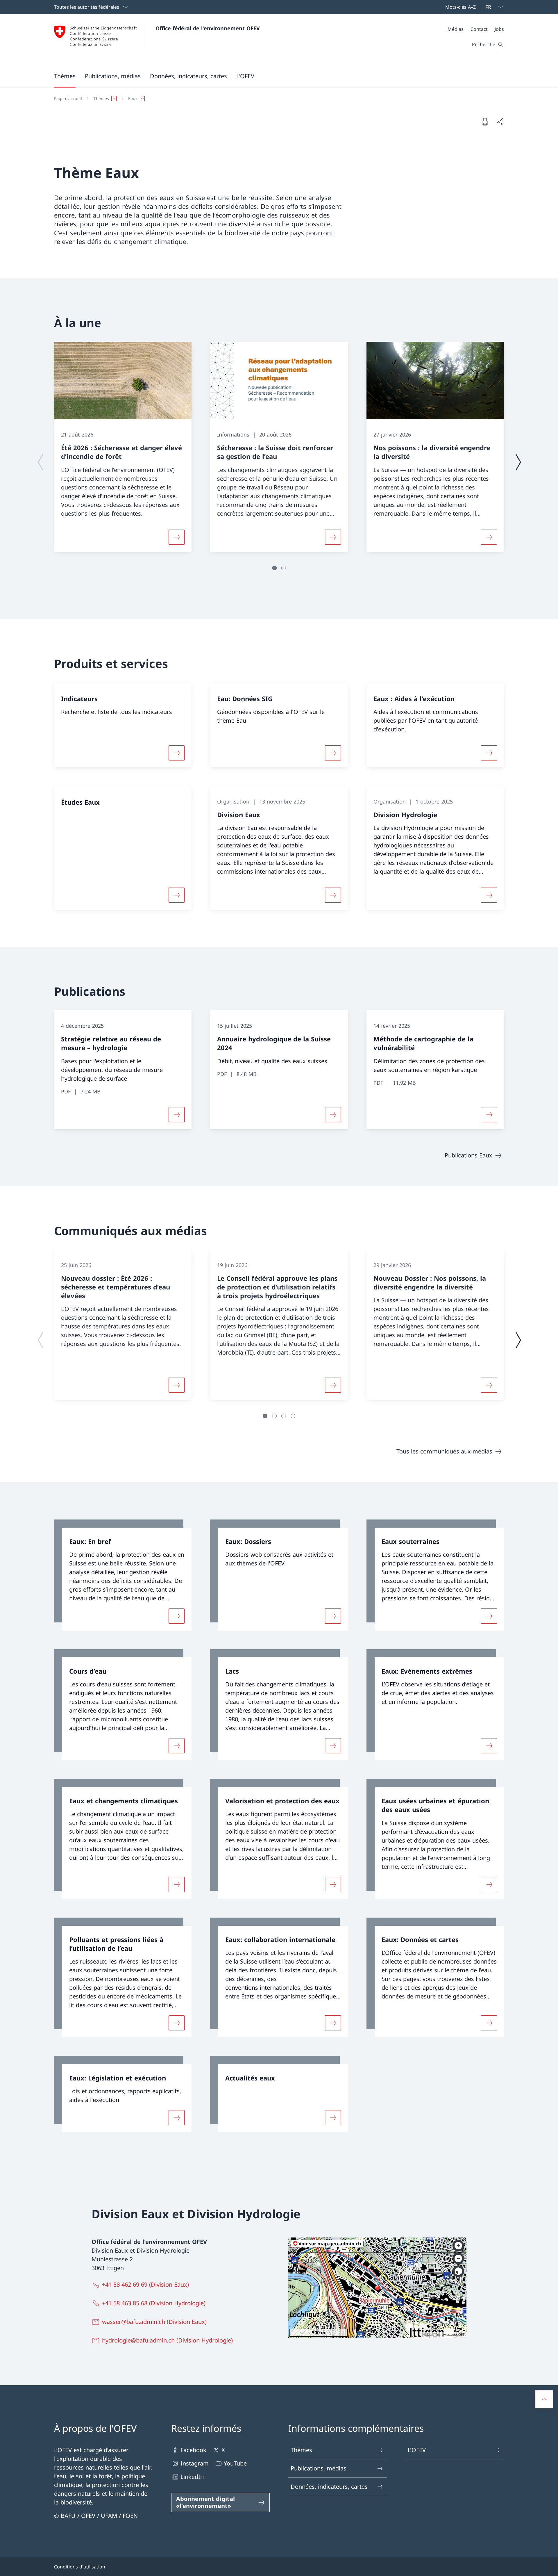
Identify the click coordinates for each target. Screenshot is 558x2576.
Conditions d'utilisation (80, 2567)
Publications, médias (319, 2468)
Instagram (195, 2463)
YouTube (235, 2463)
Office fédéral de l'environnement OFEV (208, 28)
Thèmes (301, 2450)
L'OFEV (417, 2450)
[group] (123, 447)
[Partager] (500, 122)
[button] (65, 76)
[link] (123, 1575)
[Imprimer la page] (485, 122)
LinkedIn (192, 2477)
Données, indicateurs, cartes (329, 2487)
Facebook (193, 2450)
